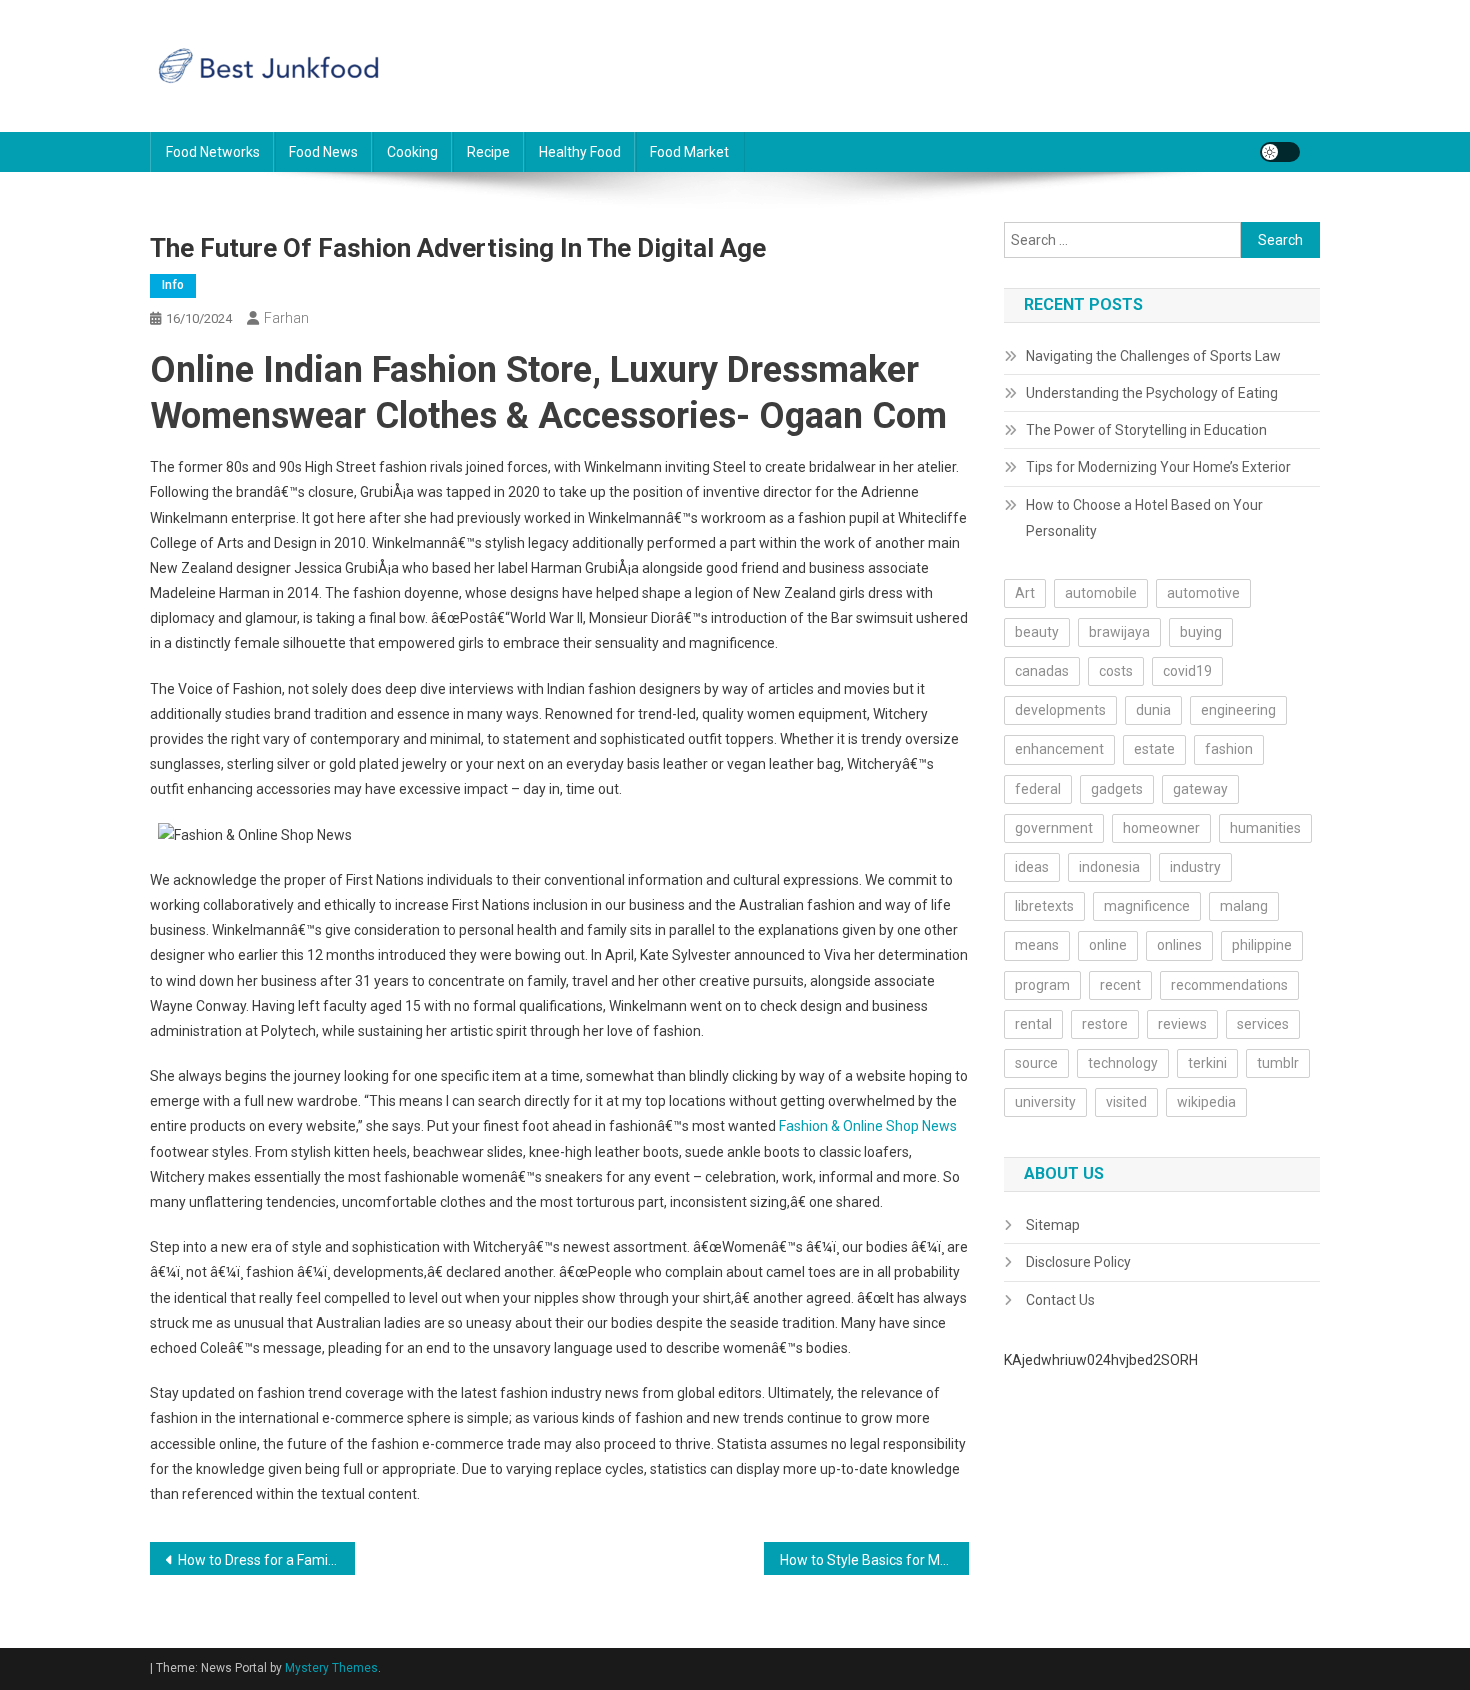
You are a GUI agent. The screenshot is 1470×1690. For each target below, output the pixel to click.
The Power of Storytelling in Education (1146, 430)
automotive (1203, 593)
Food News (323, 152)
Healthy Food (580, 152)
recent (1120, 985)
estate (1154, 749)
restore (1105, 1024)
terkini (1207, 1063)
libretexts (1044, 906)
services (1263, 1024)
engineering (1238, 710)
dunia (1153, 710)
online (1108, 945)
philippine (1262, 945)
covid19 (1187, 671)
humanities (1265, 828)
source (1036, 1063)
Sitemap (1053, 1225)
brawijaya (1119, 632)
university (1045, 1102)
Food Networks (213, 152)
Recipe (488, 152)
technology (1123, 1063)
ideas (1032, 867)
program (1042, 985)
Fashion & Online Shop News (868, 1126)
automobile (1101, 593)
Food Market (689, 152)
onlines (1179, 945)
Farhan (286, 318)
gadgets (1117, 789)
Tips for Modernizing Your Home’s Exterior (1158, 467)
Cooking (412, 152)
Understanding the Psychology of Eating (1152, 393)
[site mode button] (1280, 152)
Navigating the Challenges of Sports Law (1153, 356)
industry (1195, 867)
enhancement (1059, 749)
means (1037, 945)
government (1054, 828)
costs (1116, 671)
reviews (1182, 1024)
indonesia (1109, 867)
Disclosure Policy (1078, 1262)
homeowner (1161, 828)
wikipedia (1206, 1102)
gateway (1200, 789)
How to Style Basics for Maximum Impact (874, 1560)
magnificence (1147, 906)
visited (1126, 1102)
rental (1033, 1024)
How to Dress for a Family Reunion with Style (266, 1560)
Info (173, 285)
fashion (1229, 749)
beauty (1037, 632)
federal (1038, 789)
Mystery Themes (331, 1668)
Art (1025, 593)
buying (1201, 632)
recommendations (1229, 985)
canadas (1042, 671)
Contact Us (1060, 1300)
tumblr (1278, 1063)
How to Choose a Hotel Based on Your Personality (1144, 518)
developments (1060, 710)
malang (1244, 906)
